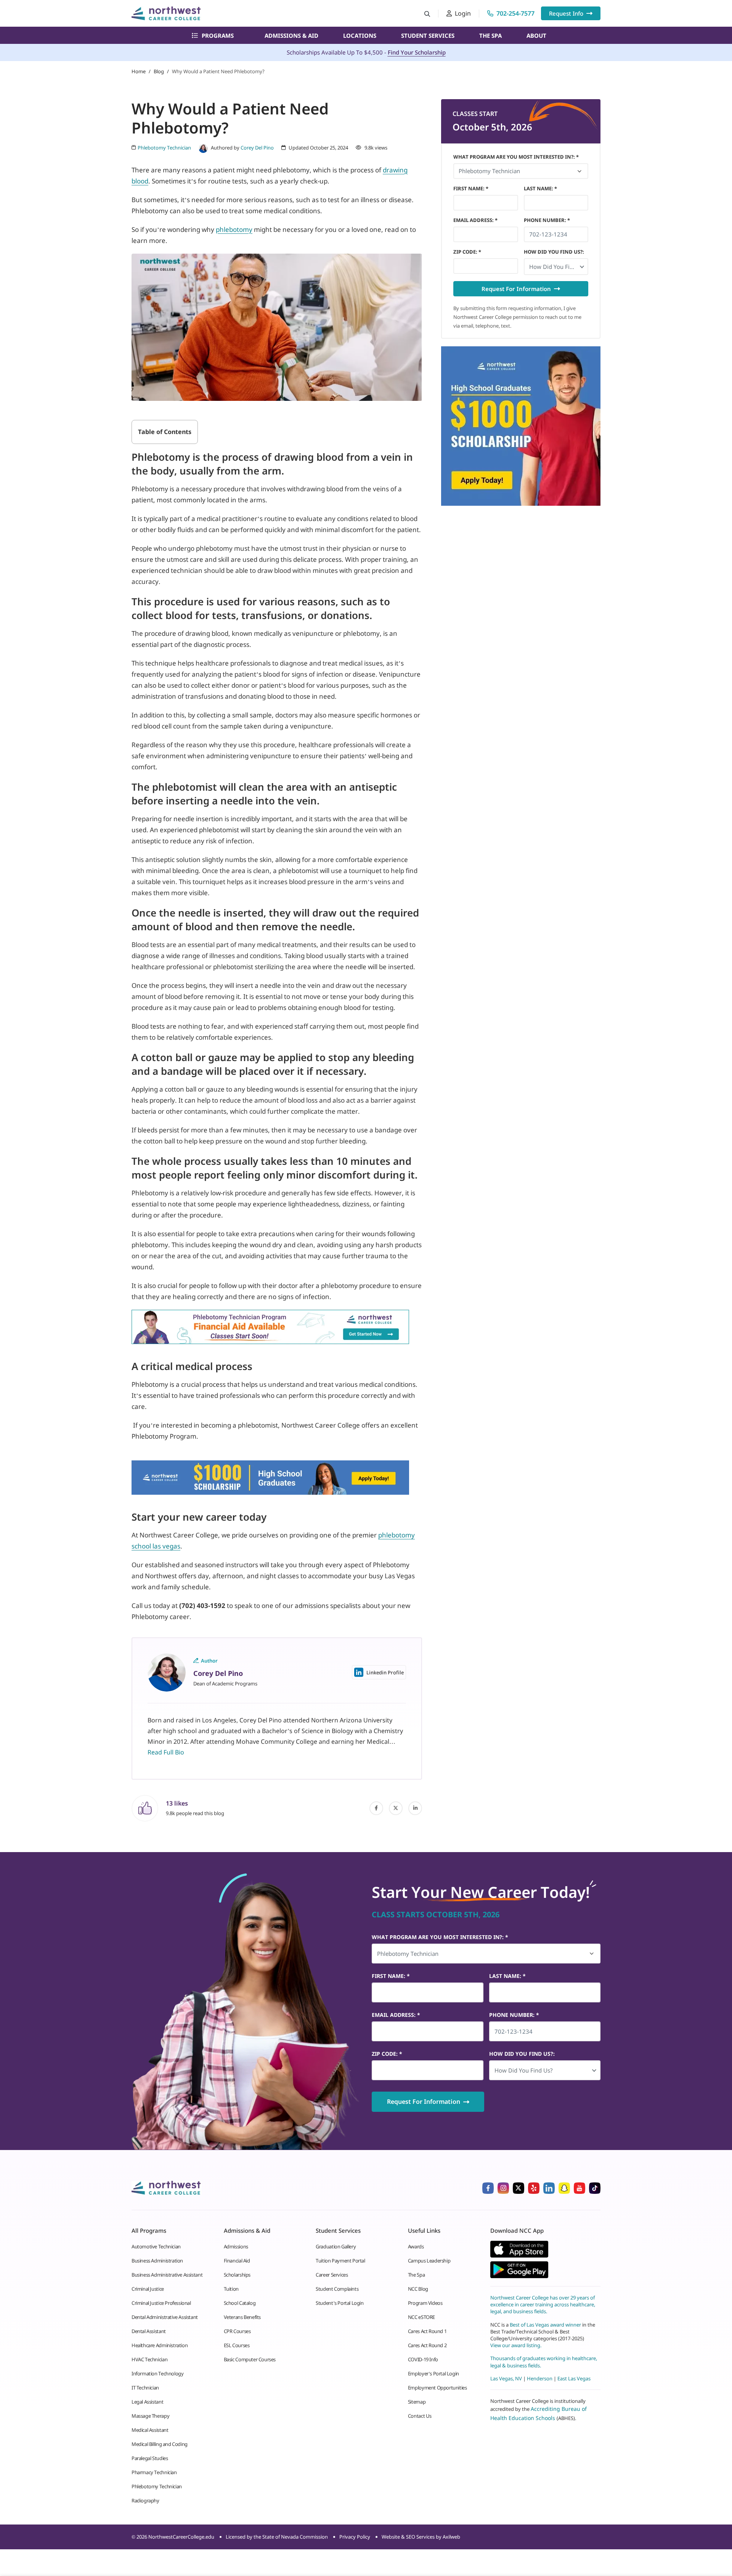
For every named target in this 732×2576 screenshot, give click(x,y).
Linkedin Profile (385, 1672)
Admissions (236, 2246)
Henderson (540, 2378)
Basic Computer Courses (250, 2359)
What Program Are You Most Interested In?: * (516, 157)
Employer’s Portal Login (433, 2373)
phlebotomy (234, 229)
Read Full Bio (166, 1752)
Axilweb (451, 2537)
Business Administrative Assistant (167, 2275)
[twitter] (396, 1808)
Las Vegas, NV (506, 2378)
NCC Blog (418, 2289)
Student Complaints (337, 2289)
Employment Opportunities (437, 2388)
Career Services (332, 2275)
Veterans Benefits (242, 2317)
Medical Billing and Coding (160, 2444)
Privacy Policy (355, 2537)
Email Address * (475, 220)
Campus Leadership (429, 2261)
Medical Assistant (150, 2430)
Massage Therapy (150, 2416)
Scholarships (237, 2275)
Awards (416, 2246)
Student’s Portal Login (340, 2303)
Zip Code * (467, 252)
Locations (360, 35)
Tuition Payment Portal (340, 2261)
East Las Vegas (574, 2378)
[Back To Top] (21, 2533)
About (536, 35)
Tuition (231, 2289)
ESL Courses (237, 2345)
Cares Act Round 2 (427, 2345)
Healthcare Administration (160, 2345)
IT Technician (145, 2388)
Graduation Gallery (336, 2246)
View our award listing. (516, 2345)
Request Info (566, 13)
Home (139, 71)
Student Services (428, 35)
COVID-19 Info (423, 2359)
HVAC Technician (149, 2359)
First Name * (471, 188)
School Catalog (240, 2303)
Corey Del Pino (257, 148)
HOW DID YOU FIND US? (554, 252)
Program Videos (425, 2303)
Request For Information (516, 289)
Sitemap (417, 2402)
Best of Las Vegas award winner (546, 2324)
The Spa (490, 35)
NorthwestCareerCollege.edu (181, 2537)
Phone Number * (547, 220)
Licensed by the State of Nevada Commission (277, 2537)
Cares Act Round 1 (427, 2331)
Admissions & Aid (291, 35)
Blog (159, 71)
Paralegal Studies (150, 2458)
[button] (556, 267)
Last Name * (540, 188)
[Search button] (427, 14)
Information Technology (157, 2373)
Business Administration (157, 2261)
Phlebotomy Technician (157, 2486)
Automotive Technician (156, 2246)
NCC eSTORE (421, 2317)
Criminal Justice (148, 2289)
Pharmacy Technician (154, 2472)
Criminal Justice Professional (161, 2303)
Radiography (145, 2500)
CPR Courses (237, 2331)
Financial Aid (237, 2261)
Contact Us (420, 2416)
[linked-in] (415, 1808)
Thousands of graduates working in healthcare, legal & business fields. (544, 2362)
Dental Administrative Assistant (165, 2317)
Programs (218, 35)
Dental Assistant (149, 2331)
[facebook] (376, 1808)
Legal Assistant (147, 2402)
